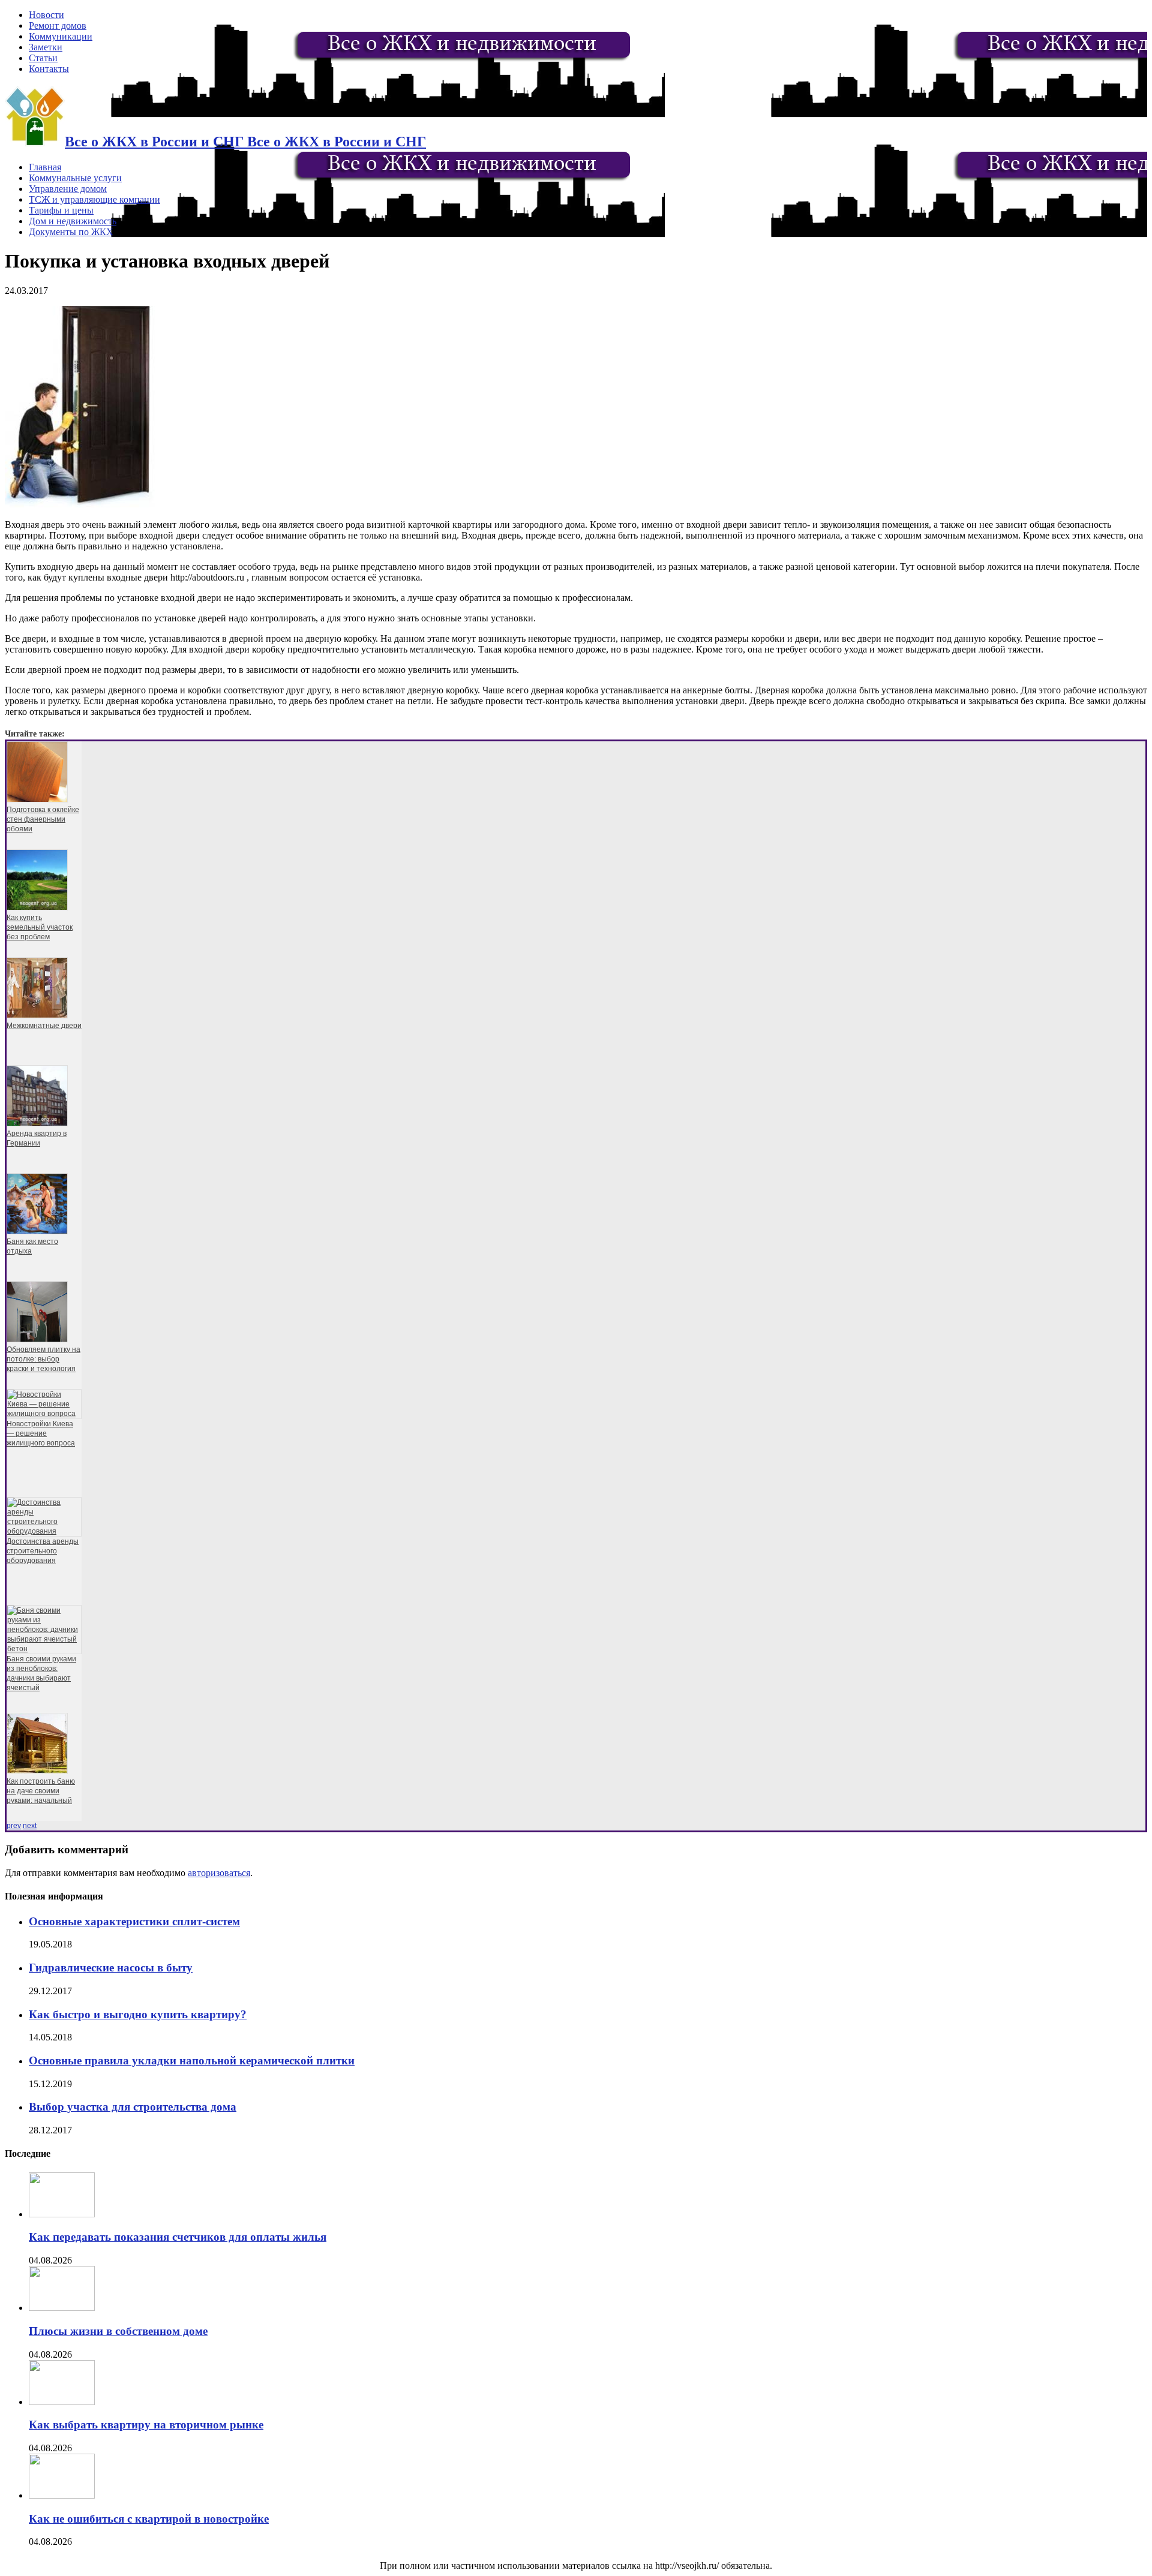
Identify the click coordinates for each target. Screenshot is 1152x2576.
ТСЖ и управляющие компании (94, 199)
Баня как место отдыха (32, 1246)
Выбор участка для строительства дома (133, 2107)
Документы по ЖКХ (71, 232)
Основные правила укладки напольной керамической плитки (192, 2061)
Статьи (43, 58)
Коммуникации (61, 36)
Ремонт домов (58, 25)
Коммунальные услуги (75, 178)
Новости (46, 15)
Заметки (46, 47)
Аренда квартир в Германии (37, 1138)
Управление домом (68, 189)
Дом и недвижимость (73, 221)
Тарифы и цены (61, 210)
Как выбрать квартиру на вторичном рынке (146, 2425)
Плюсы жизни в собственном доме (118, 2331)
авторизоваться (219, 1873)
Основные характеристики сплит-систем (134, 1921)
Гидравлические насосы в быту (111, 1968)
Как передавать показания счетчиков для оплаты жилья (178, 2237)
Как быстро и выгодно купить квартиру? (138, 2014)
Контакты (49, 69)
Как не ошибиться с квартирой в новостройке (149, 2519)
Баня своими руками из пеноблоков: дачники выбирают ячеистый (41, 1673)
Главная (45, 167)
